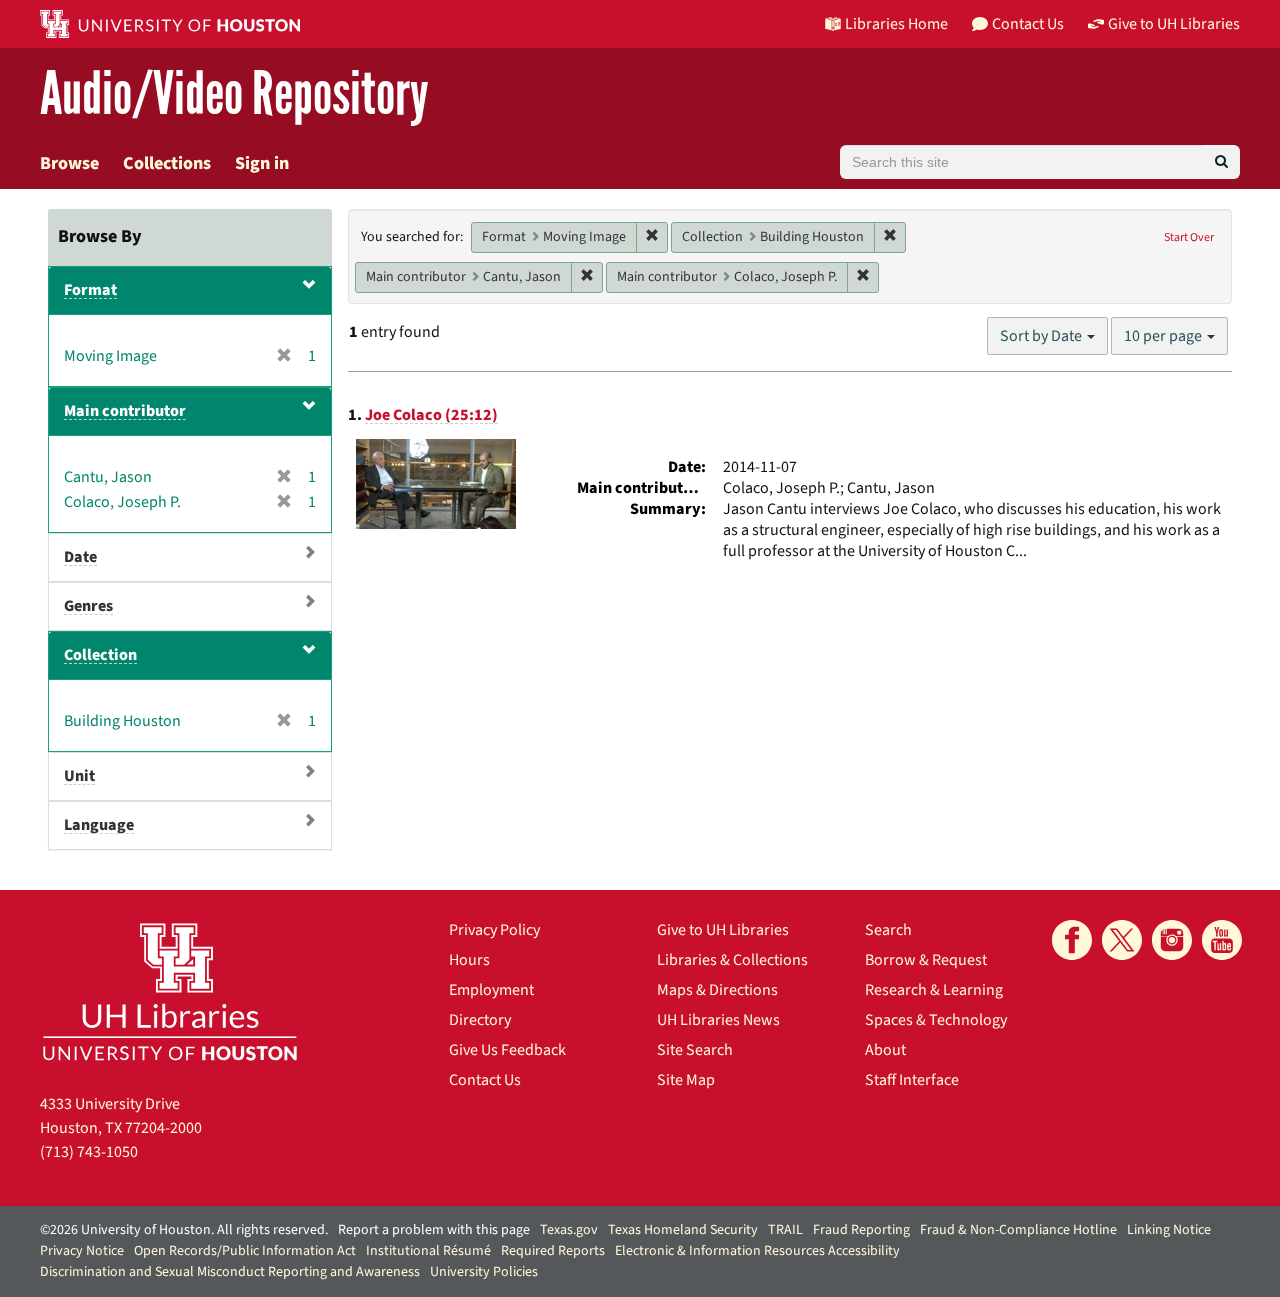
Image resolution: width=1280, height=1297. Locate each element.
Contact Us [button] (1028, 24)
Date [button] (80, 557)
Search (888, 930)
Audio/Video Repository (234, 94)
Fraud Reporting (861, 1230)
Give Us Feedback (507, 1050)
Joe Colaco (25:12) (431, 415)
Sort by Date (1042, 336)
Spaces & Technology (936, 1020)
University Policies (484, 1272)
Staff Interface (912, 1080)
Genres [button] (88, 606)
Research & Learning (934, 990)
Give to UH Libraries (723, 930)
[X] (1122, 940)
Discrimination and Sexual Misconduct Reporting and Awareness (230, 1272)
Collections (167, 163)
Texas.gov (569, 1230)
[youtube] (1222, 940)
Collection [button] (100, 655)
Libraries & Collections (732, 960)
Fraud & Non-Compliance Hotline (1018, 1230)
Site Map (686, 1080)
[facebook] (1072, 940)
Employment (491, 990)
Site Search (695, 1050)
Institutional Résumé (428, 1251)
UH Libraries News (718, 1020)
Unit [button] (79, 776)
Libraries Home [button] (896, 24)
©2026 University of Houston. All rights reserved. (184, 1230)
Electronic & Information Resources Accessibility (757, 1251)
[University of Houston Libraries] (170, 991)
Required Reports (553, 1251)
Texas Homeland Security (683, 1230)
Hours (469, 960)
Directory (480, 1020)
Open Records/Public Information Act (245, 1251)
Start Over (1189, 237)
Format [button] (90, 290)
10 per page (1164, 336)
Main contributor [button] (125, 411)
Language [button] (99, 825)
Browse (69, 163)
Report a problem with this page (434, 1230)
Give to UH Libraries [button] (1174, 24)
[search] (1221, 162)
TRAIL (785, 1230)
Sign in (262, 163)
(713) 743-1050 (89, 1152)
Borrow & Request (926, 960)
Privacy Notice (82, 1251)
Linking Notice (1169, 1230)
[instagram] (1172, 940)
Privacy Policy (494, 930)
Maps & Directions (717, 990)
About (885, 1050)
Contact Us (485, 1080)
